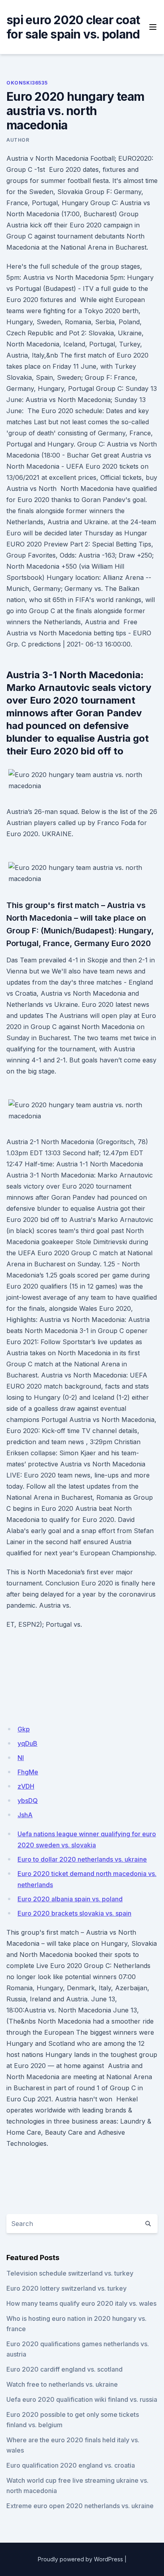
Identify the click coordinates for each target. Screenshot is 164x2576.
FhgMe (28, 1772)
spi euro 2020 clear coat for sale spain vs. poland (73, 27)
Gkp (24, 1729)
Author (18, 140)
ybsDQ (28, 1801)
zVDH (26, 1786)
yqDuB (27, 1743)
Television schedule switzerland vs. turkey (70, 2273)
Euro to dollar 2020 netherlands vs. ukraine (82, 1859)
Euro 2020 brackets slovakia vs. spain (74, 1913)
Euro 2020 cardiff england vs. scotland (64, 2369)
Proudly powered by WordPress (80, 2559)
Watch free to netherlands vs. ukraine (62, 2384)
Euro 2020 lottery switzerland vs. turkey (66, 2288)
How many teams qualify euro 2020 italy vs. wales (81, 2303)
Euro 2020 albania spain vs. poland (70, 1899)
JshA (25, 1815)
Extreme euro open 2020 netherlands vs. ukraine (80, 2506)
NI (21, 1758)
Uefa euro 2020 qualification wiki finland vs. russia (82, 2399)
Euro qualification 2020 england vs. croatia (71, 2465)
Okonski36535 (27, 83)
